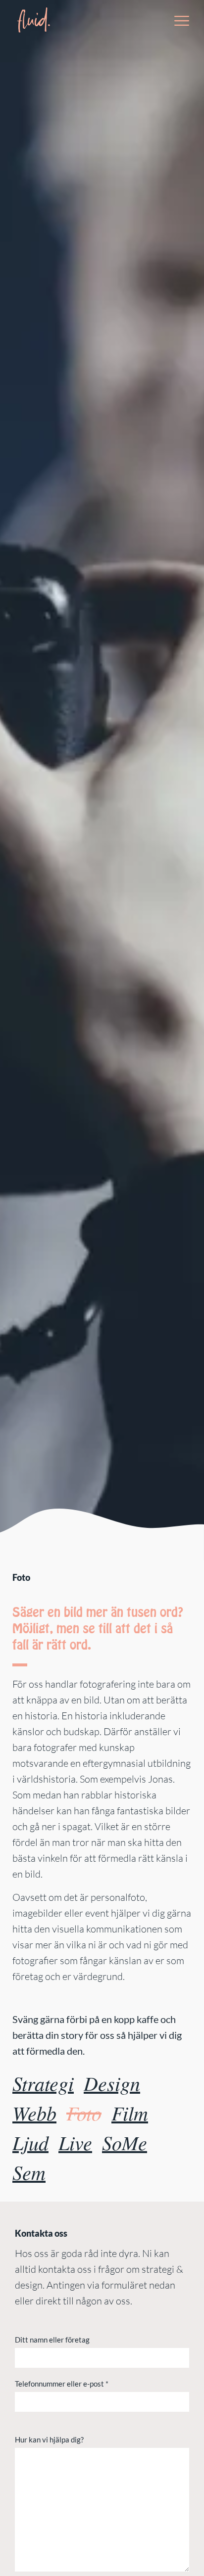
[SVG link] (33, 20)
